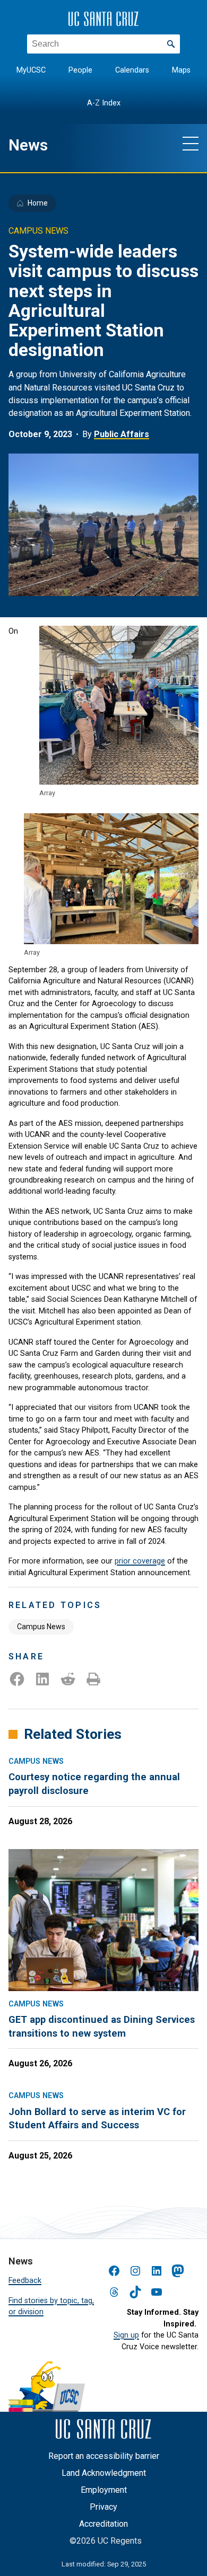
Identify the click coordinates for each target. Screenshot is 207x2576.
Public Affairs (122, 434)
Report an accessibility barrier (104, 2456)
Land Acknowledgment (104, 2473)
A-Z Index (104, 103)
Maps (181, 70)
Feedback (25, 2280)
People (80, 70)
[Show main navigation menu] (191, 143)
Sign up (126, 2335)
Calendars (132, 70)
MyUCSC (31, 70)
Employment (104, 2490)
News (28, 145)
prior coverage (140, 1561)
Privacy (103, 2507)
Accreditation (103, 2524)
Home (38, 203)
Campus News (41, 1627)
